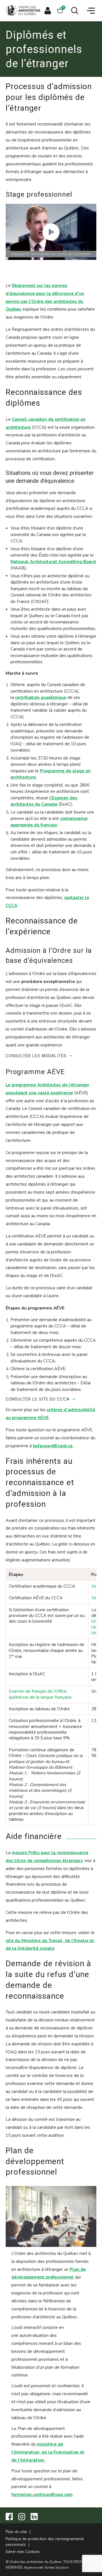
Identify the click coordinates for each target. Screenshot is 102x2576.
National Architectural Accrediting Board (53, 562)
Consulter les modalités (36, 1056)
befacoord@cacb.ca (53, 1446)
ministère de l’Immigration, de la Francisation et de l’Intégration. (48, 2452)
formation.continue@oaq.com (42, 2495)
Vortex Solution (57, 2567)
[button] (91, 11)
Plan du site (16, 2532)
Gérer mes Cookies (23, 2552)
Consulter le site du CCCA (38, 1399)
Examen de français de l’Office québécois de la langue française (40, 1694)
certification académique (41, 697)
